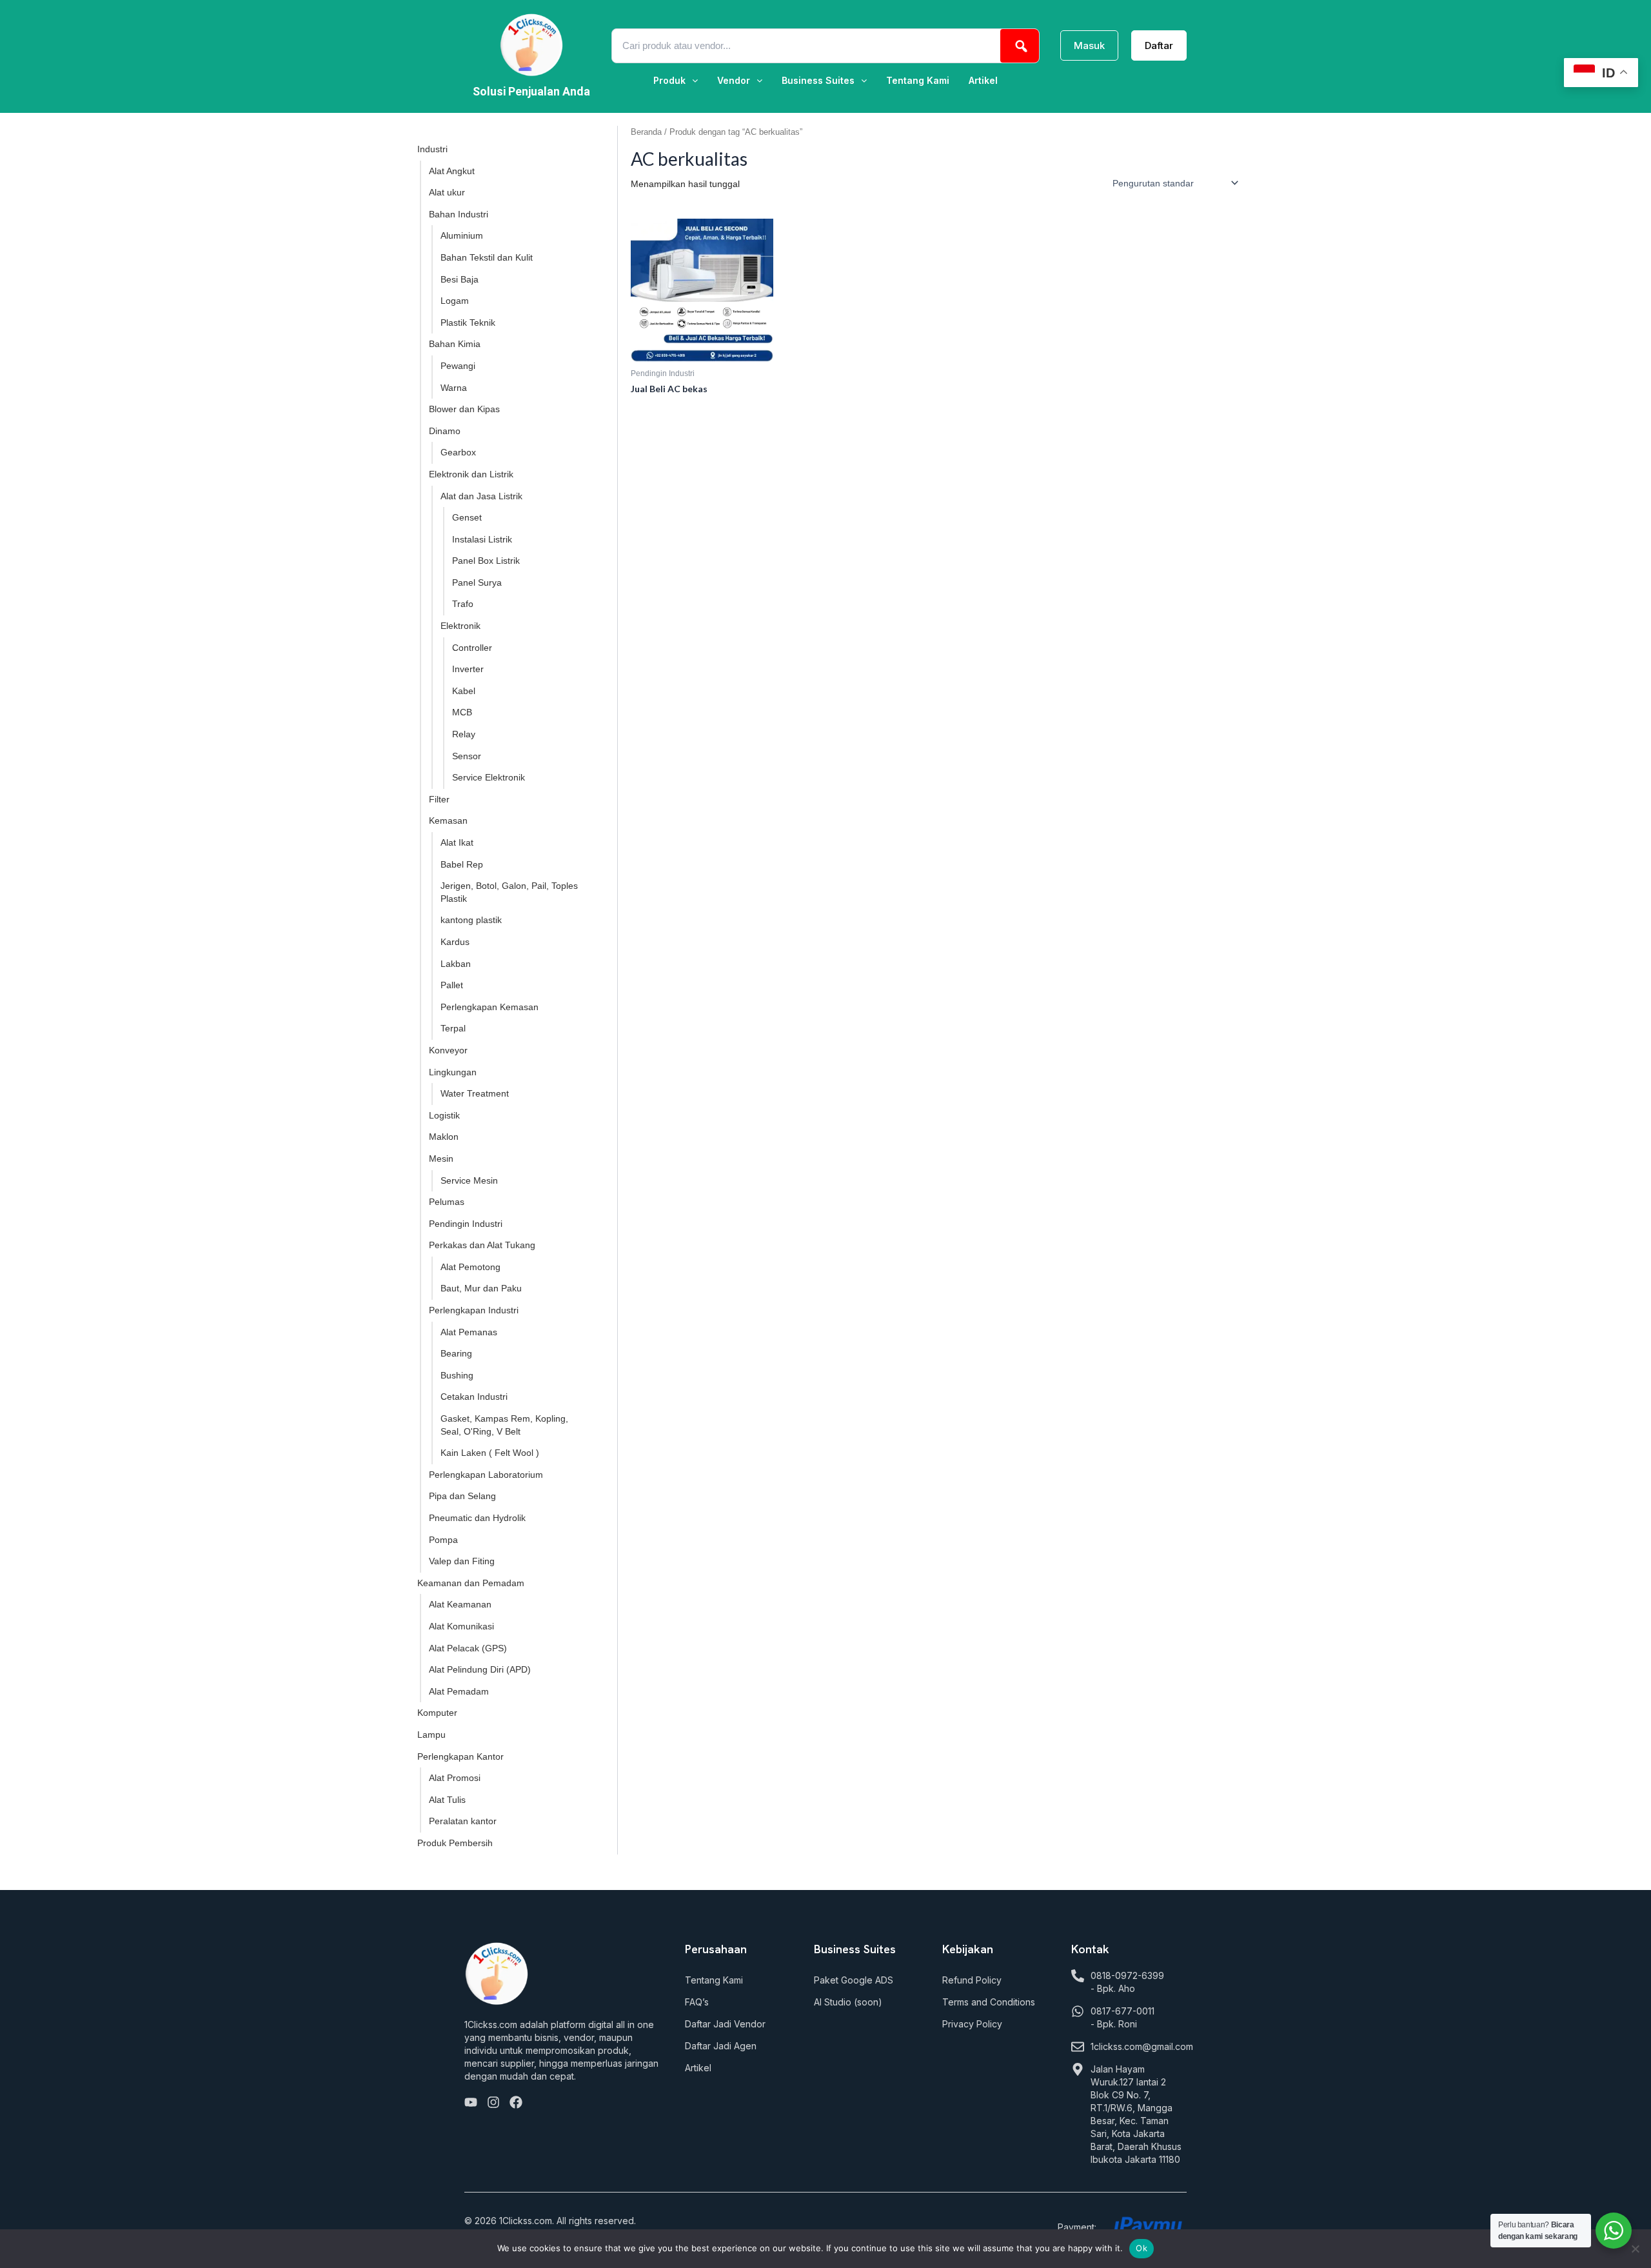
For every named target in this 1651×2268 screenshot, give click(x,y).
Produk (669, 81)
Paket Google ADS (854, 1980)
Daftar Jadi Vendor (725, 2024)
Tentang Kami (918, 81)
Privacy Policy (972, 2024)
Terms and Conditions (989, 2002)
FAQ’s (697, 2002)
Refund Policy (972, 1980)
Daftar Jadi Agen (721, 2046)
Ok (1142, 2248)
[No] (1635, 2249)
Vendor (734, 81)
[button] (676, 81)
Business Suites (818, 81)
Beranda (646, 132)
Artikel (983, 81)
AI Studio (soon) (848, 2002)
